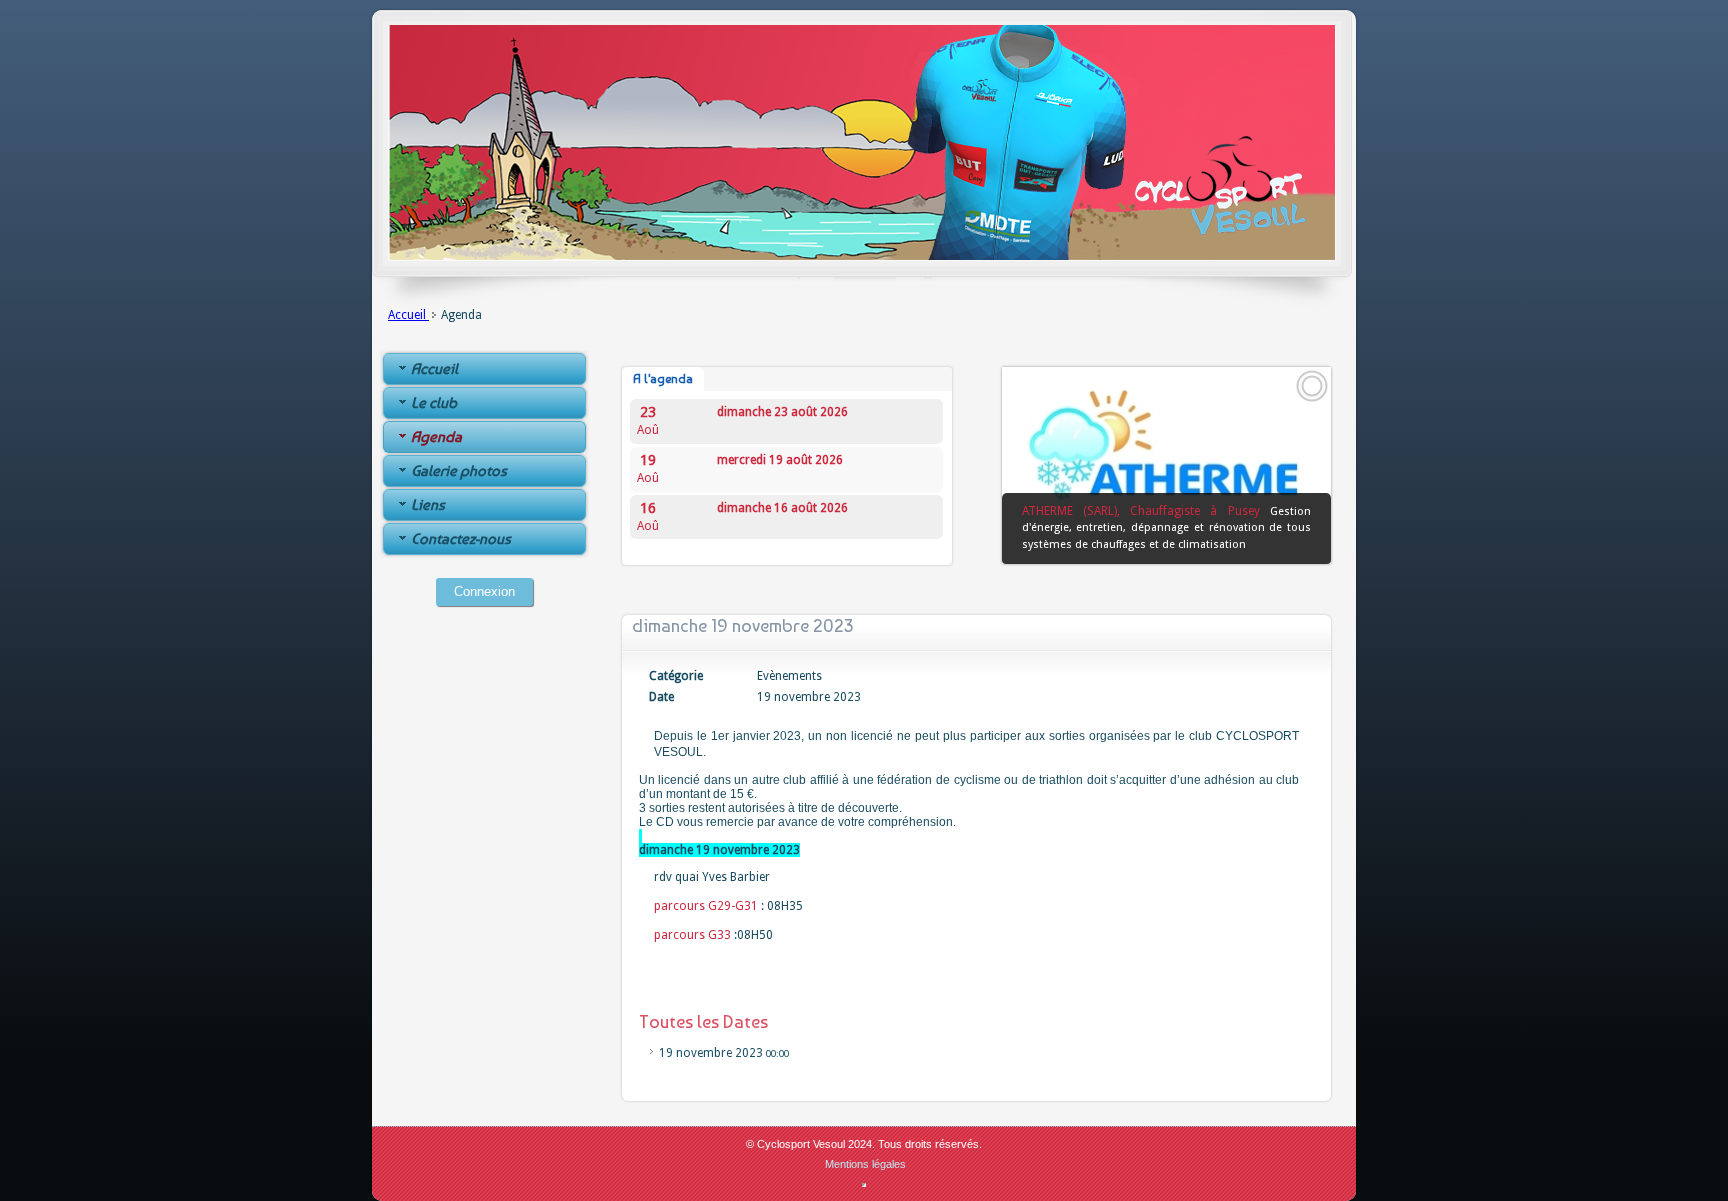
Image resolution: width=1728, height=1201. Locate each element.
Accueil (408, 315)
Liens (428, 505)
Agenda (436, 437)
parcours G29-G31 (706, 906)
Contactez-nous (461, 539)
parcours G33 (692, 935)
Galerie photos (459, 471)
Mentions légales (865, 1164)
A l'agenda (663, 379)
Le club (434, 403)
